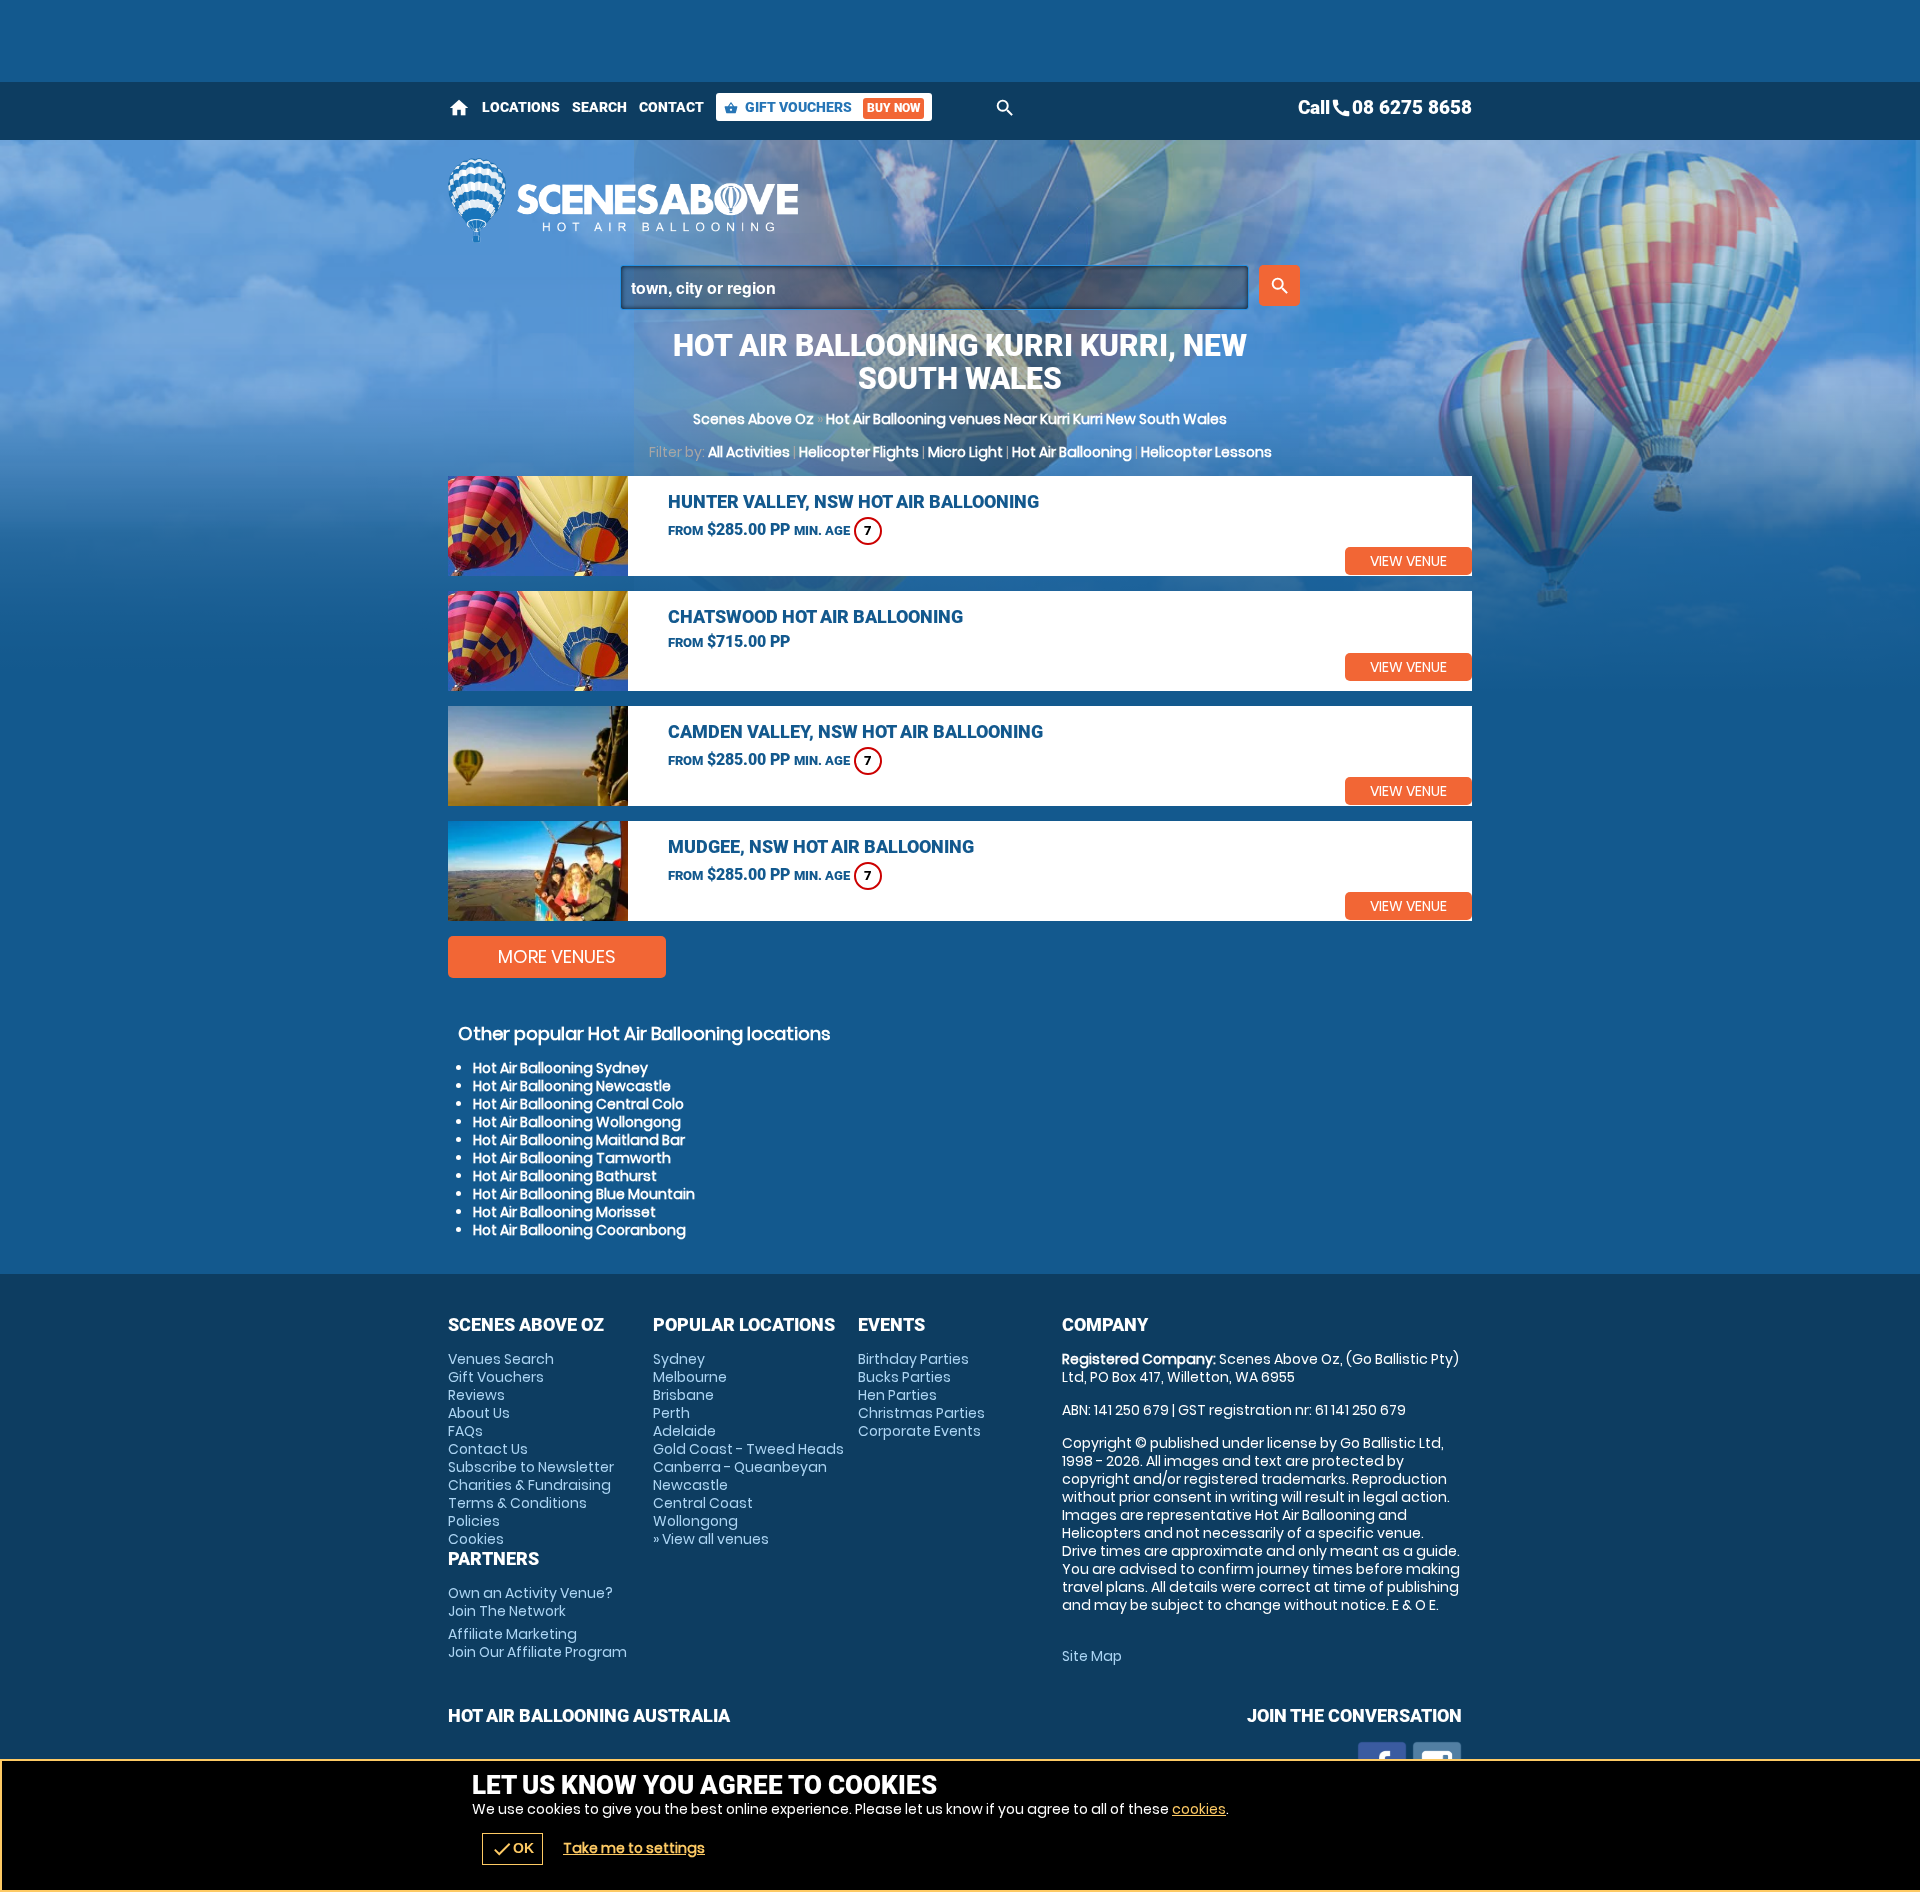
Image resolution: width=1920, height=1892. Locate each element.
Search (599, 107)
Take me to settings (634, 1848)
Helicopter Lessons (1206, 452)
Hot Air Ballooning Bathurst (565, 1176)
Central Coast (703, 1503)
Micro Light (965, 452)
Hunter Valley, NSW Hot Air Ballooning (853, 501)
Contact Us (488, 1449)
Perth (671, 1413)
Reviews (476, 1395)
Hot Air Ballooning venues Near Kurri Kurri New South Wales (1026, 419)
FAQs (465, 1431)
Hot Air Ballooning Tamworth (572, 1158)
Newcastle (690, 1485)
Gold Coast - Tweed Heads (748, 1449)
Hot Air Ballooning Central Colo (578, 1104)
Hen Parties (897, 1395)
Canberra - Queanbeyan (740, 1467)
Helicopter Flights (859, 452)
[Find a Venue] (934, 287)
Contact (671, 107)
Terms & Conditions (517, 1503)
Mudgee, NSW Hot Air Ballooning (821, 846)
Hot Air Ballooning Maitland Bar (579, 1140)
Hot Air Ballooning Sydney (560, 1068)
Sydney (679, 1359)
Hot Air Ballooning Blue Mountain (584, 1194)
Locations (521, 107)
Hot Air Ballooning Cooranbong (579, 1230)
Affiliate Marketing (537, 1643)
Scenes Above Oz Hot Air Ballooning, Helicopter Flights (781, 200)
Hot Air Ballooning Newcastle (572, 1086)
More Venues (557, 956)
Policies (474, 1521)
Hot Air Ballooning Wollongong (577, 1122)
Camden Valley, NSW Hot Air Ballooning (855, 731)
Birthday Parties (913, 1359)
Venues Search (501, 1359)
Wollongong (695, 1521)
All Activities (749, 452)
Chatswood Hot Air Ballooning (815, 616)
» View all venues (711, 1539)
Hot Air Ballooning (1072, 452)
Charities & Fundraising (529, 1485)
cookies (1199, 1809)
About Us (479, 1413)
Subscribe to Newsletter (531, 1467)
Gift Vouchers (822, 107)
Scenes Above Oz (753, 419)
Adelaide (684, 1431)
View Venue (1408, 561)
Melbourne (690, 1377)
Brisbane (683, 1395)
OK (512, 1849)
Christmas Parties (921, 1413)
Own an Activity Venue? (530, 1602)
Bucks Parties (904, 1377)
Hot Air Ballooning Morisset (564, 1212)
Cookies (476, 1539)
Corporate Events (919, 1431)
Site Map (1092, 1656)
